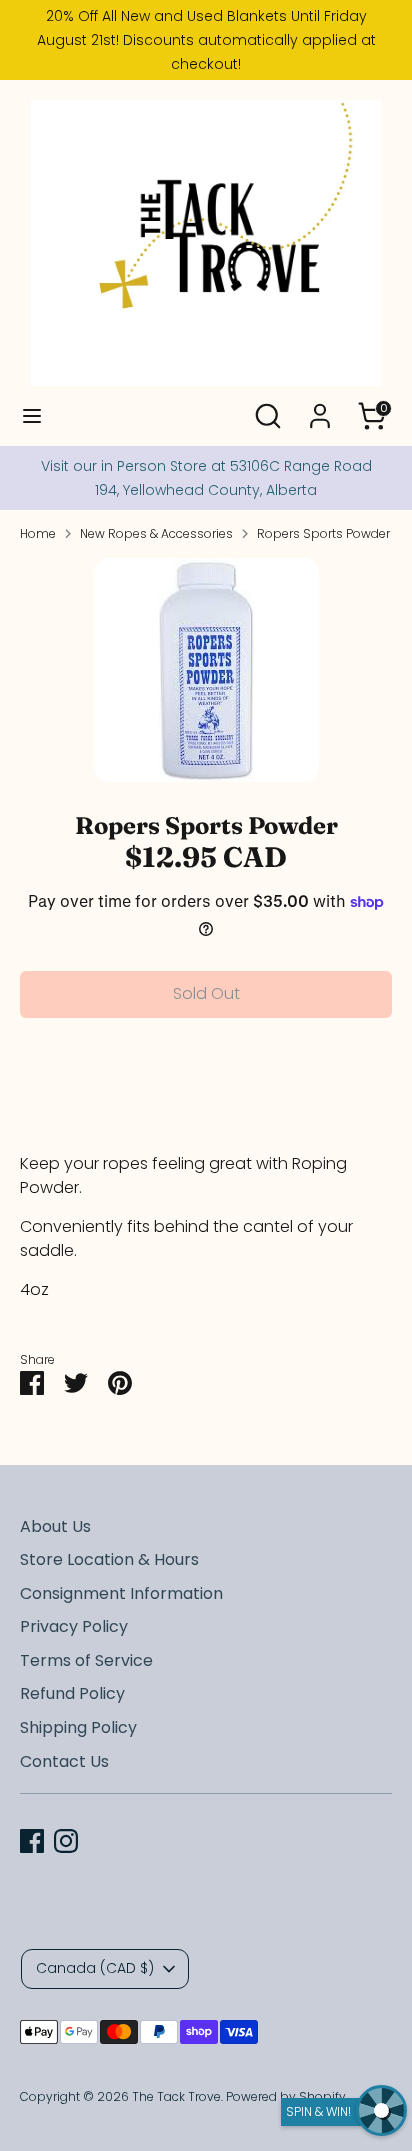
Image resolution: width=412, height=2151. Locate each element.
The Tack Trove (176, 2096)
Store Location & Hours (109, 1559)
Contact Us (64, 1761)
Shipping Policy (78, 1727)
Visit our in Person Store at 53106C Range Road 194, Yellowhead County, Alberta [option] (206, 478)
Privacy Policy (74, 1626)
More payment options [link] (206, 1105)
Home (38, 533)
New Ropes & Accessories (156, 533)
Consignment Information (121, 1593)
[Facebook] (32, 1841)
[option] (206, 670)
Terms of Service (86, 1660)
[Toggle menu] (32, 416)
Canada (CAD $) (95, 1968)
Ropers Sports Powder (323, 533)
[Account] (320, 407)
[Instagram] (66, 1841)
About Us (55, 1526)
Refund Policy (72, 1693)
